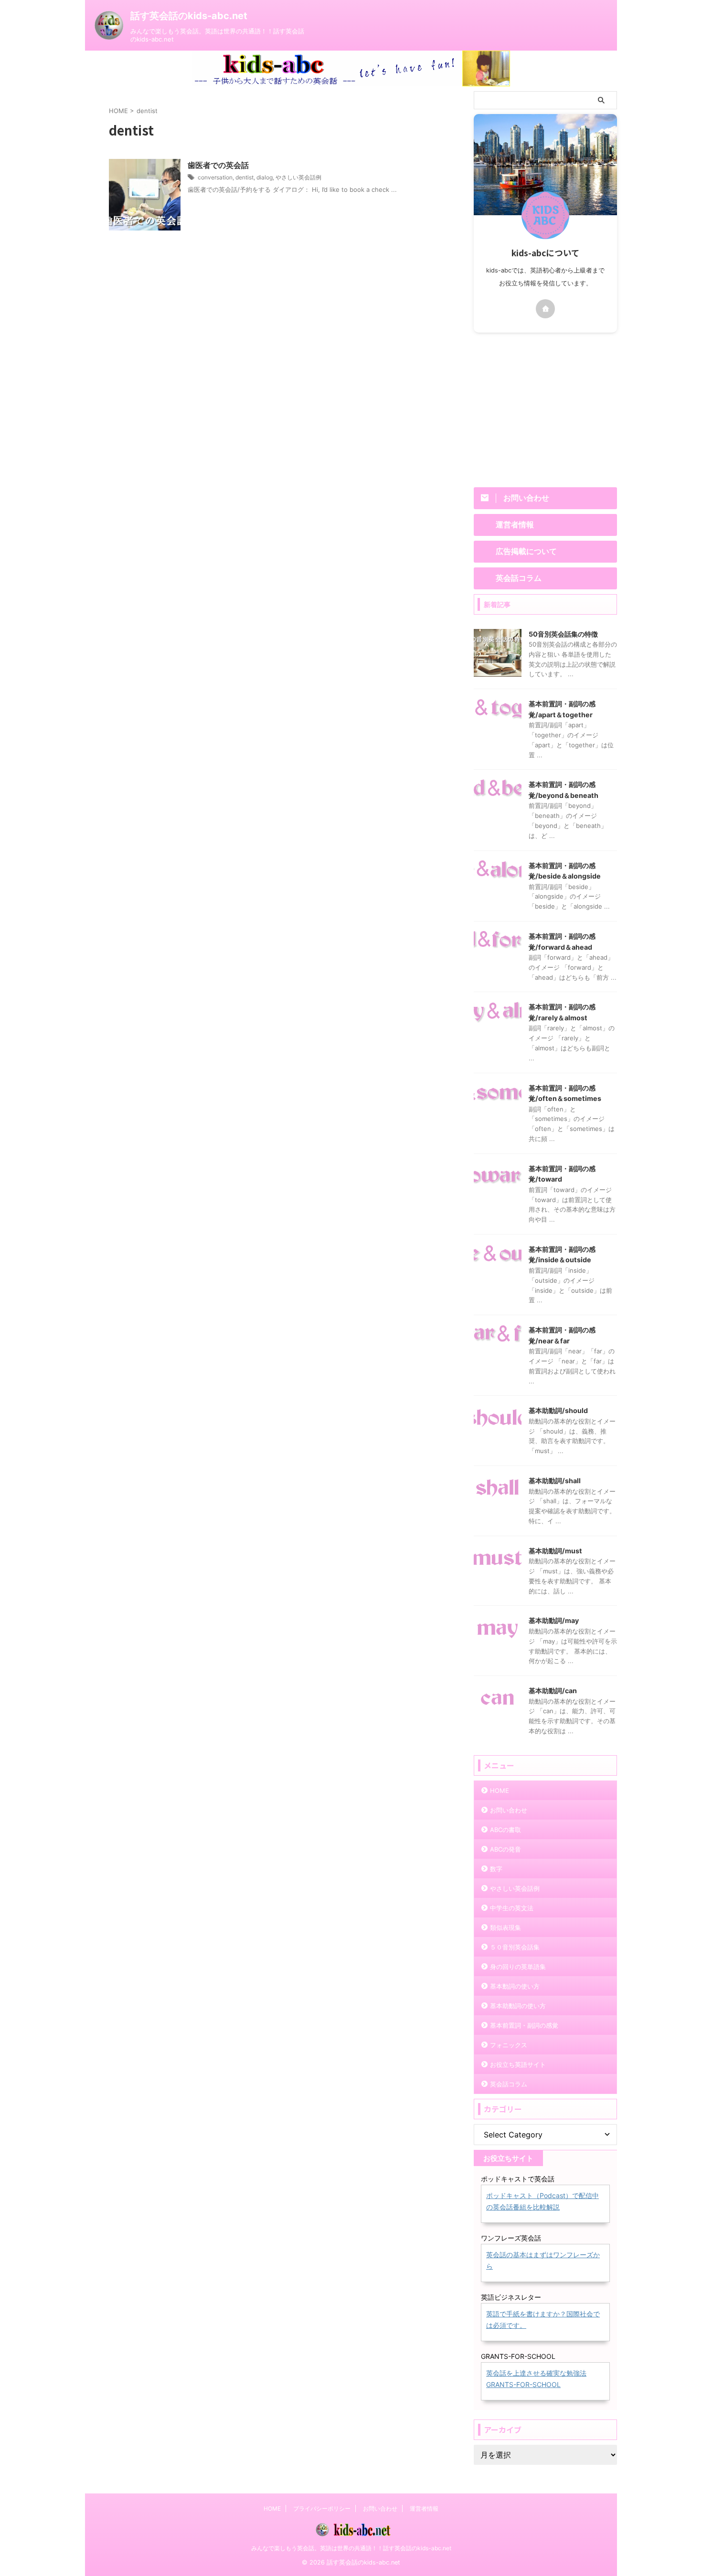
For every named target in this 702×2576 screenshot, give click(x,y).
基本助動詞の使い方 (518, 2006)
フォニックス (509, 2045)
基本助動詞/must (555, 1551)
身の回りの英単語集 (518, 1967)
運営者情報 (424, 2508)
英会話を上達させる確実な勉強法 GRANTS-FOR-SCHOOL (536, 2379)
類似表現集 (505, 1927)
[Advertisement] (545, 409)
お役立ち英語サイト (518, 2064)
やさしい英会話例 (298, 177)
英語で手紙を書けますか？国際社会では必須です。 (543, 2319)
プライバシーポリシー (322, 2508)
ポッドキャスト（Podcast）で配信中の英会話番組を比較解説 (542, 2201)
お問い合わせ (509, 1810)
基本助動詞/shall (555, 1481)
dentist (245, 177)
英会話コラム (509, 2084)
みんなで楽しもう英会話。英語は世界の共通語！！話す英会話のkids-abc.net (351, 2548)
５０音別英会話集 (515, 1947)
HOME (500, 1791)
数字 (496, 1869)
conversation (215, 177)
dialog (265, 177)
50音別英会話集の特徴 (563, 634)
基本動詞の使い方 (515, 1986)
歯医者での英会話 (218, 165)
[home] (545, 309)
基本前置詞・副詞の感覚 (524, 2025)
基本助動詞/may (554, 1620)
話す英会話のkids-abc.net (189, 16)
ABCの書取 (505, 1830)
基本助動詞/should (558, 1410)
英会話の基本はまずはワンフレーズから (543, 2260)
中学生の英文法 (512, 1908)
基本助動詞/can (553, 1691)
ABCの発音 (505, 1849)
